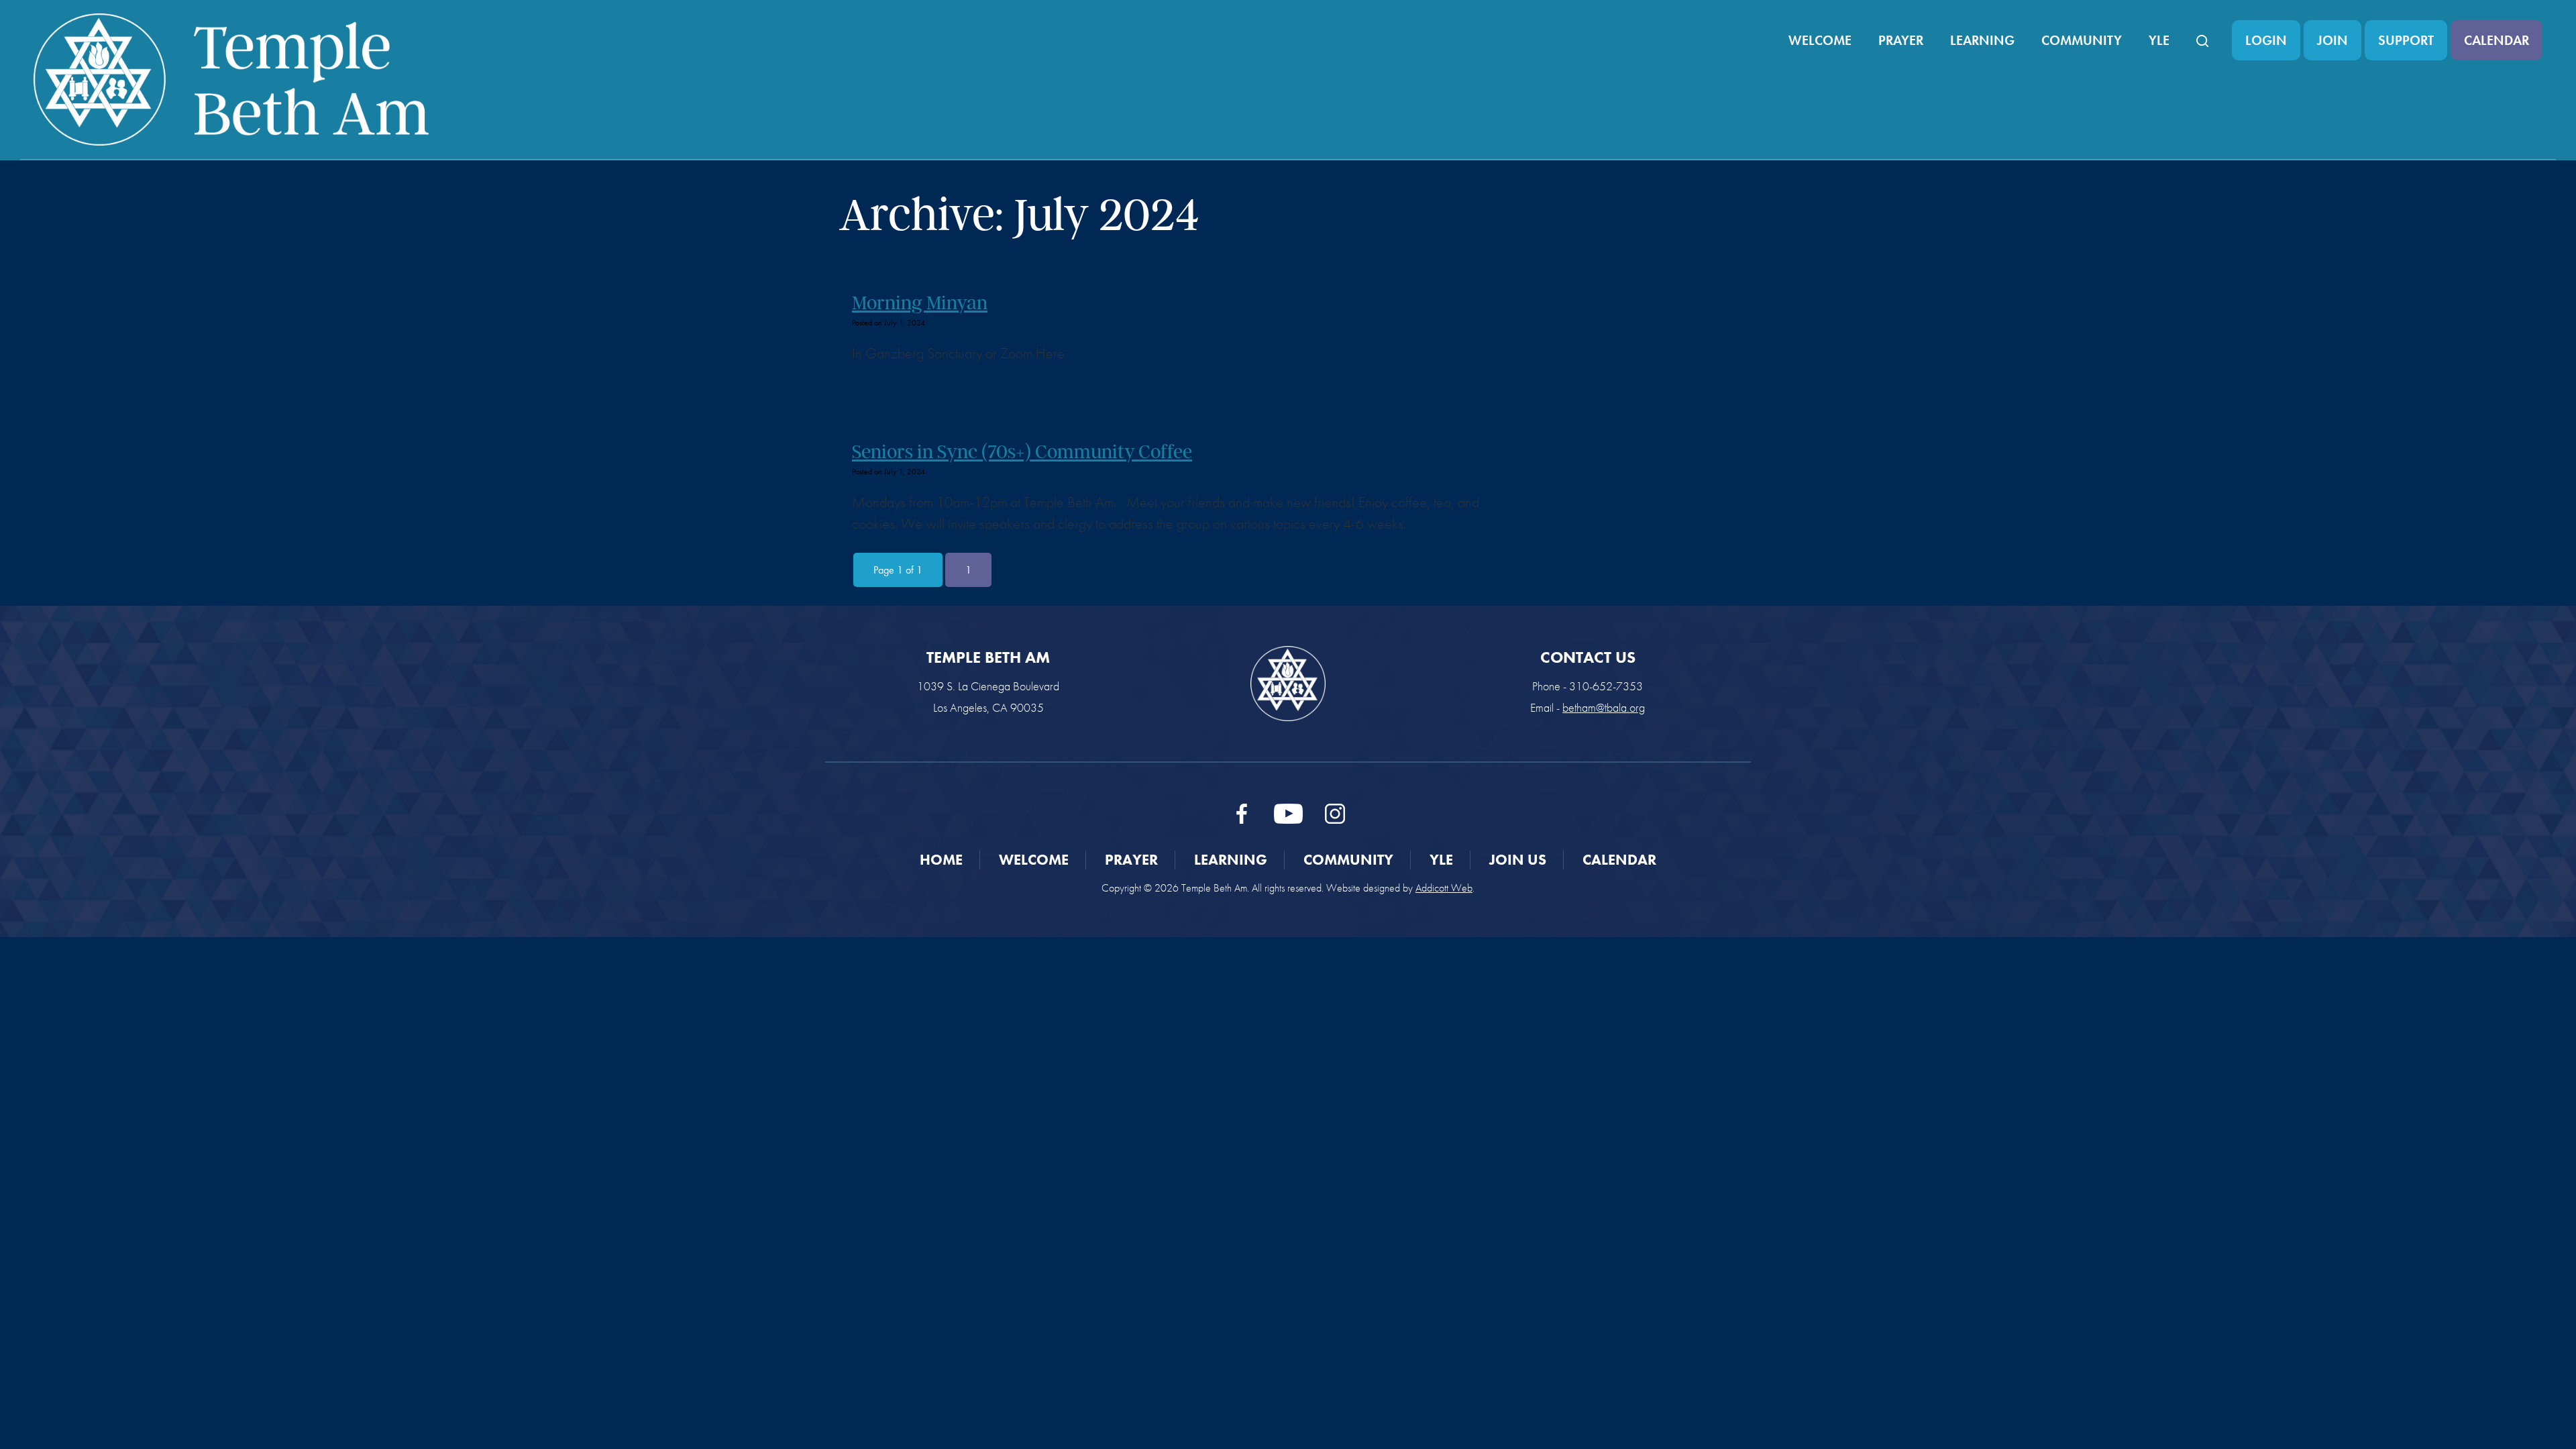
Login (2266, 40)
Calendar (2497, 40)
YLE (2159, 40)
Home (941, 860)
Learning (1982, 40)
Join (2332, 40)
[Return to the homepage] (231, 79)
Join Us (1518, 860)
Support (2406, 40)
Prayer (1901, 40)
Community (2082, 40)
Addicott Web (1444, 888)
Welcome (1820, 40)
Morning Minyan (920, 303)
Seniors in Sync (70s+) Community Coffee (1022, 451)
